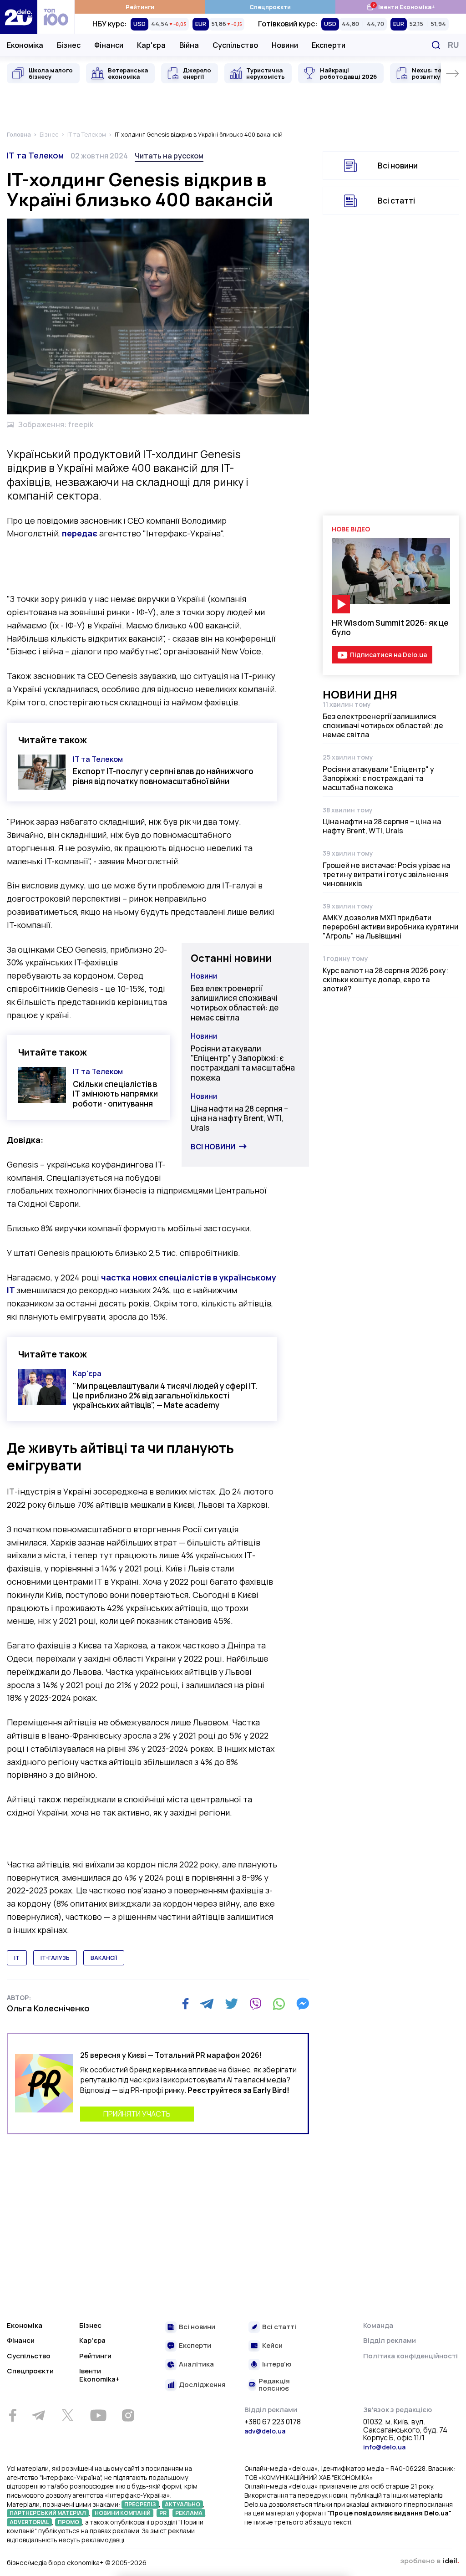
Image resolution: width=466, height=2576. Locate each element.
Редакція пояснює (274, 2385)
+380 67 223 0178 (273, 2422)
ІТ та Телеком (35, 155)
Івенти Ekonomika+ (99, 2375)
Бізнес (69, 45)
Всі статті (396, 201)
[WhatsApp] (279, 2004)
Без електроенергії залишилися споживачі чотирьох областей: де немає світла (235, 1003)
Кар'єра (151, 45)
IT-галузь (55, 1958)
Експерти (329, 45)
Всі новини (213, 1147)
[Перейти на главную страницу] (19, 17)
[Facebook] (185, 2004)
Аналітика (196, 2364)
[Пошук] (436, 45)
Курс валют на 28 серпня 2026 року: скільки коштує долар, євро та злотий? (385, 979)
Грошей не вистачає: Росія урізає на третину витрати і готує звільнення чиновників (386, 874)
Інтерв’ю (277, 2364)
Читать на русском (169, 156)
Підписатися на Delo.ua (388, 655)
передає (80, 533)
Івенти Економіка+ (401, 7)
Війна (189, 45)
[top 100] (56, 17)
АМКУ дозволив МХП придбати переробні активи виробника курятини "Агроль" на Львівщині (390, 927)
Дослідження (202, 2385)
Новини (285, 45)
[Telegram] (207, 2004)
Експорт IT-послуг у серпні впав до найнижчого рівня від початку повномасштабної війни (163, 776)
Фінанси (109, 45)
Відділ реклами (390, 2340)
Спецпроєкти (270, 7)
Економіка (25, 45)
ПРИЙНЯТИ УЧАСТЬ (137, 2114)
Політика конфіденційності (410, 2356)
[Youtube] (98, 2415)
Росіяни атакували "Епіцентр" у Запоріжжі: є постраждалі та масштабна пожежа (243, 1063)
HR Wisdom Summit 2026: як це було (390, 627)
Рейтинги (140, 7)
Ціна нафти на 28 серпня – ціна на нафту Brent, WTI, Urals (239, 1118)
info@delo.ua (384, 2447)
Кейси (272, 2346)
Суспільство (235, 45)
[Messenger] (303, 2004)
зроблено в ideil (430, 2561)
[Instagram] (128, 2415)
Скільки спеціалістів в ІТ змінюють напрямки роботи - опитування (115, 1094)
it (17, 1958)
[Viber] (255, 2004)
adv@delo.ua (265, 2431)
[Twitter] (231, 2004)
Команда (378, 2325)
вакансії (104, 1958)
